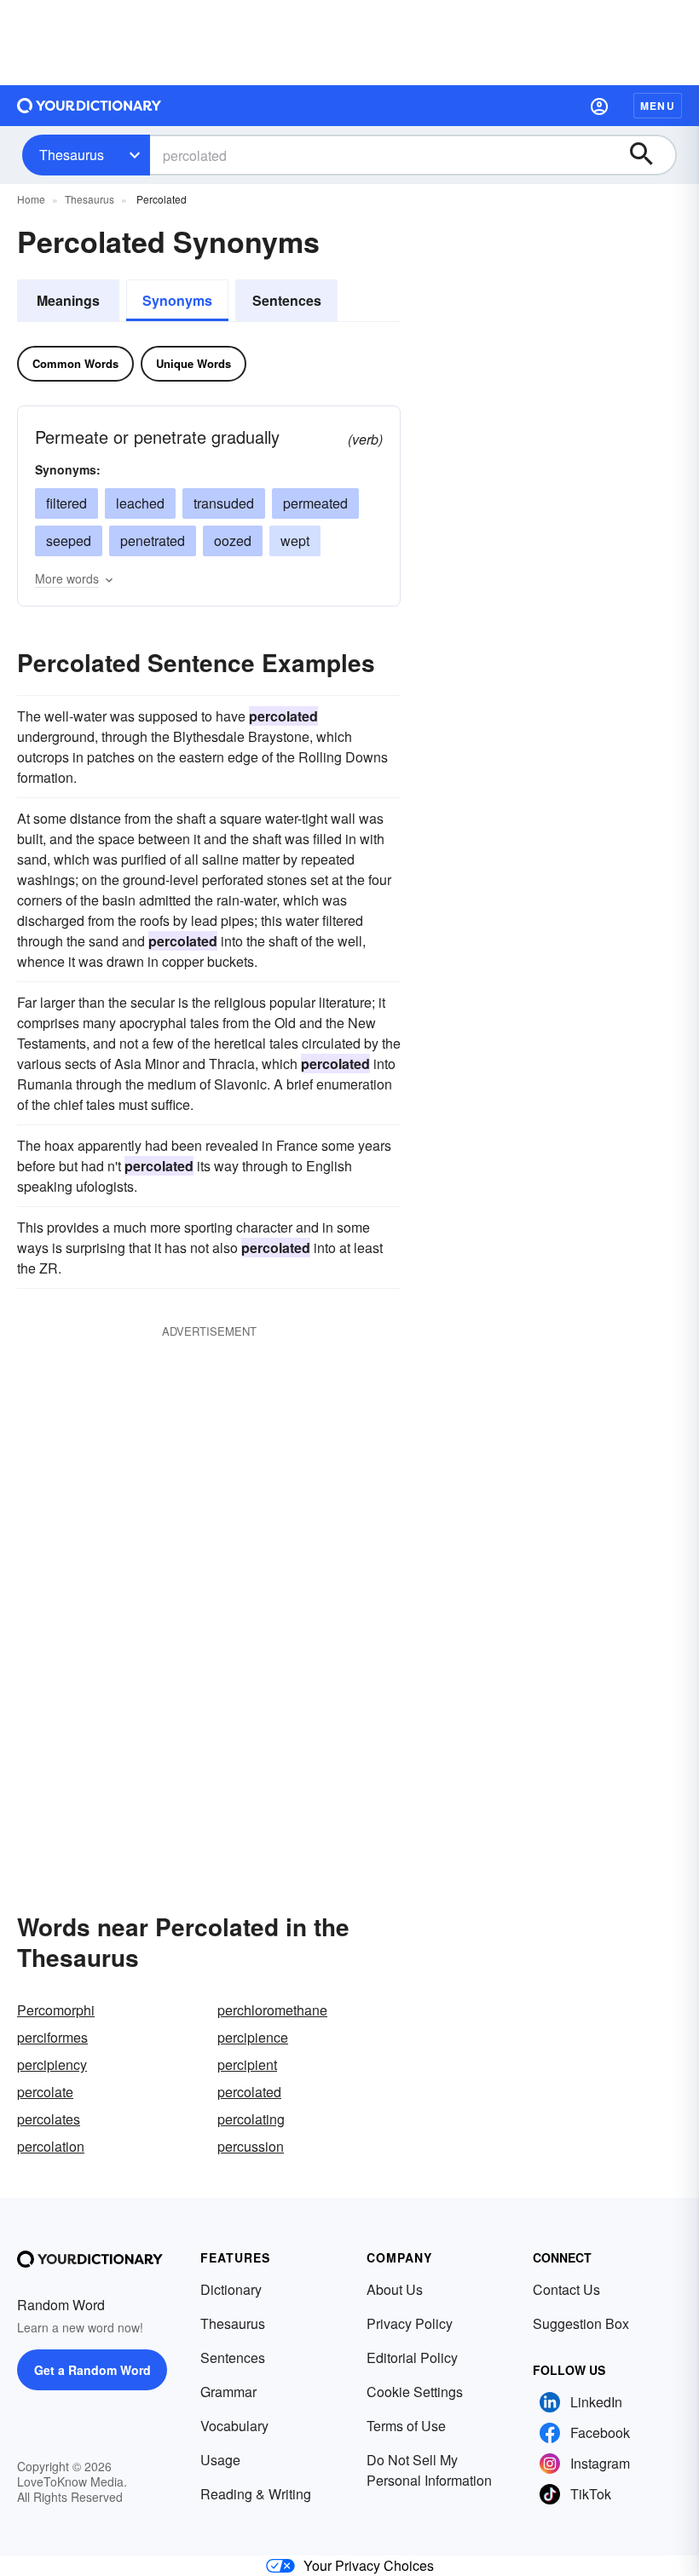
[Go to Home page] (90, 106)
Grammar (228, 2392)
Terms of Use (406, 2426)
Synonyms (177, 300)
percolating (251, 2119)
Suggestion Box (581, 2323)
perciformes (52, 2037)
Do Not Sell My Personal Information (429, 2470)
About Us (395, 2289)
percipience (253, 2037)
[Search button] (650, 155)
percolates (49, 2119)
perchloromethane (272, 2010)
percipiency (52, 2064)
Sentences (287, 300)
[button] (599, 106)
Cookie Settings (415, 2392)
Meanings (68, 300)
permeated (315, 503)
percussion (251, 2146)
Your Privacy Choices (369, 2565)
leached (140, 503)
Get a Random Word (92, 2370)
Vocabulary (234, 2426)
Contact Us (566, 2289)
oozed (233, 540)
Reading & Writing (256, 2494)
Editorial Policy (412, 2357)
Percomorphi (56, 2010)
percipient (247, 2064)
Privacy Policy (410, 2323)
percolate (45, 2092)
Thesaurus (72, 155)
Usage (220, 2460)
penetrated (153, 540)
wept (295, 540)
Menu (658, 106)
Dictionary (231, 2289)
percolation (51, 2146)
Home (31, 199)
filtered (66, 503)
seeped (69, 540)
